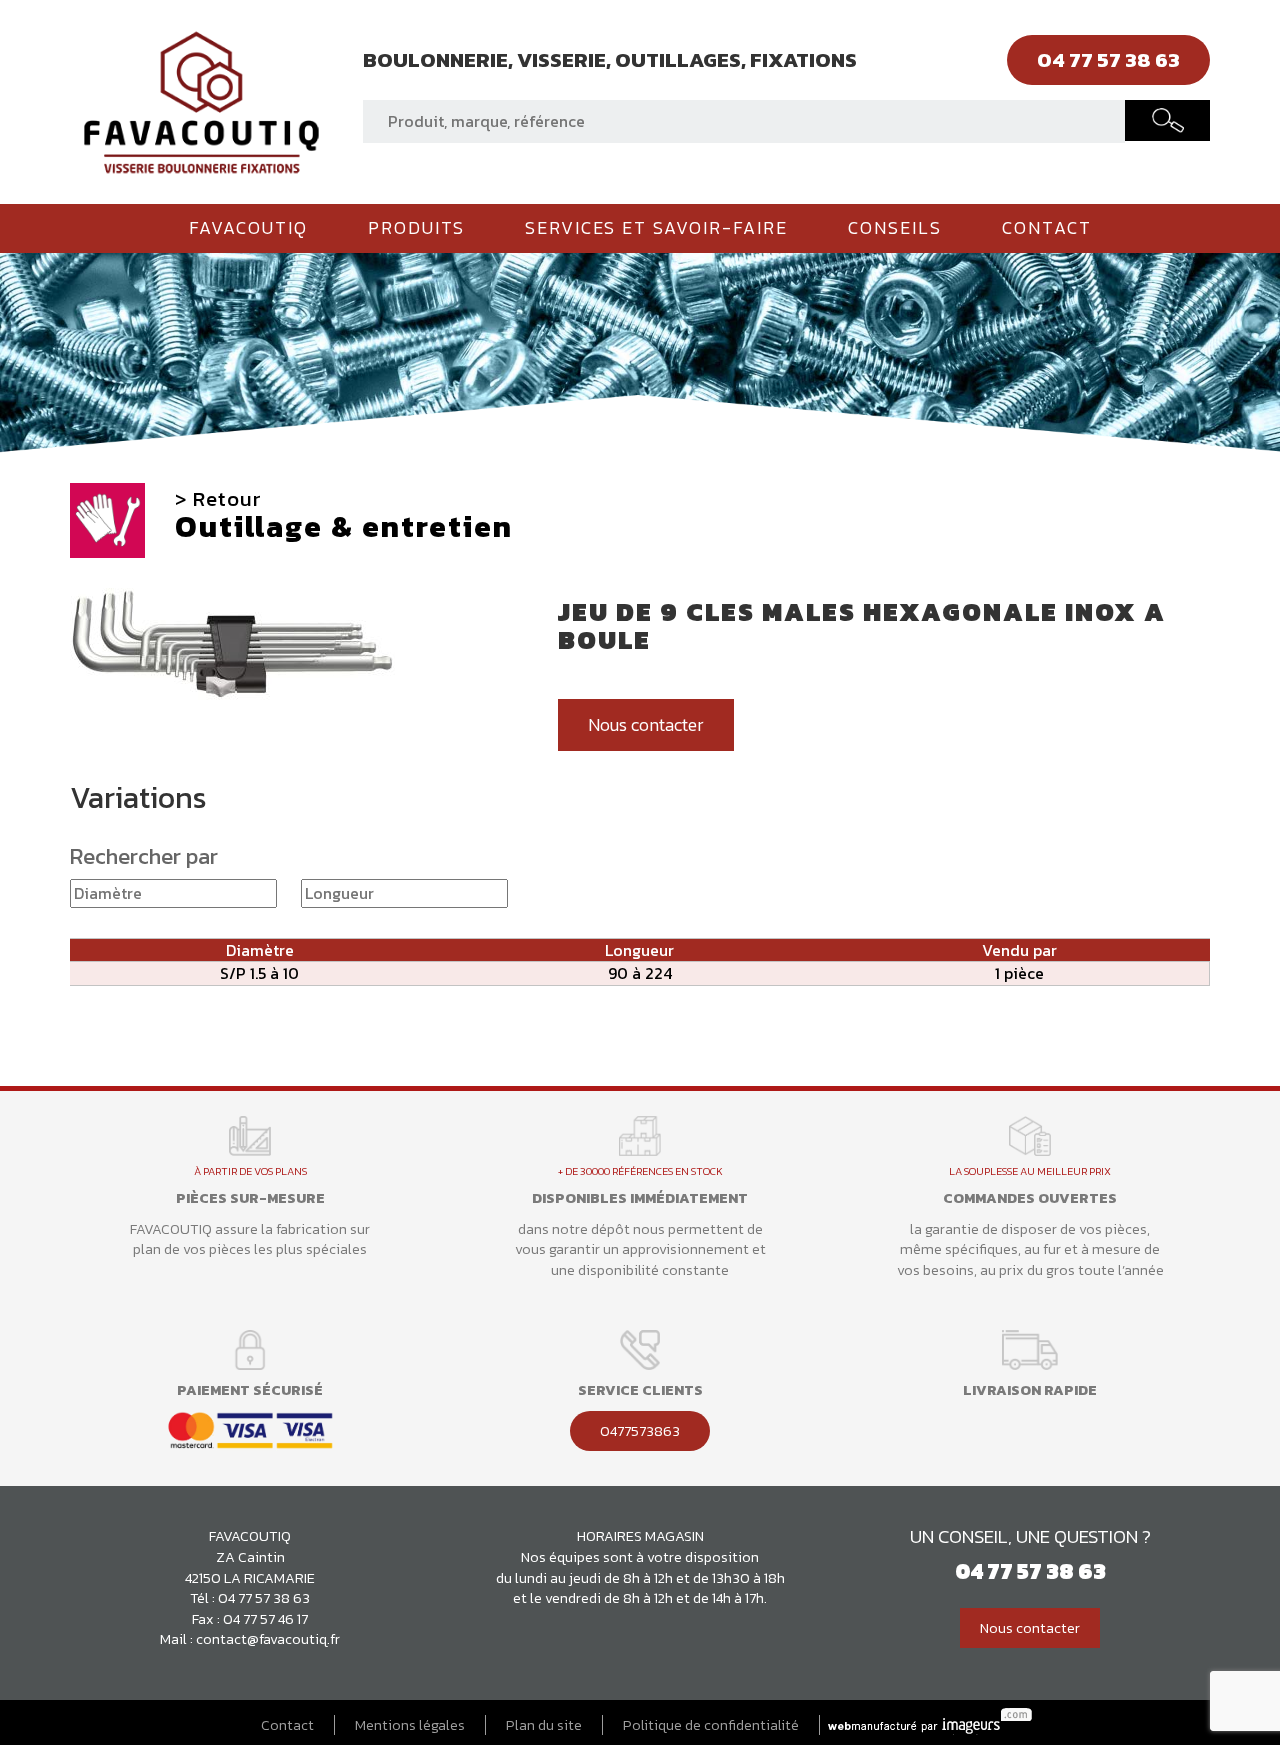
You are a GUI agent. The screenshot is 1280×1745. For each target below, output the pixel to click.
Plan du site (544, 1725)
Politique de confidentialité (711, 1725)
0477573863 (640, 1431)
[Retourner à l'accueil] (201, 100)
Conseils (895, 228)
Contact (1047, 228)
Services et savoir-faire (656, 228)
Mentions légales (410, 1725)
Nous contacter (646, 725)
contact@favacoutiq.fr (268, 1639)
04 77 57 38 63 (264, 1598)
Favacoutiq (248, 228)
